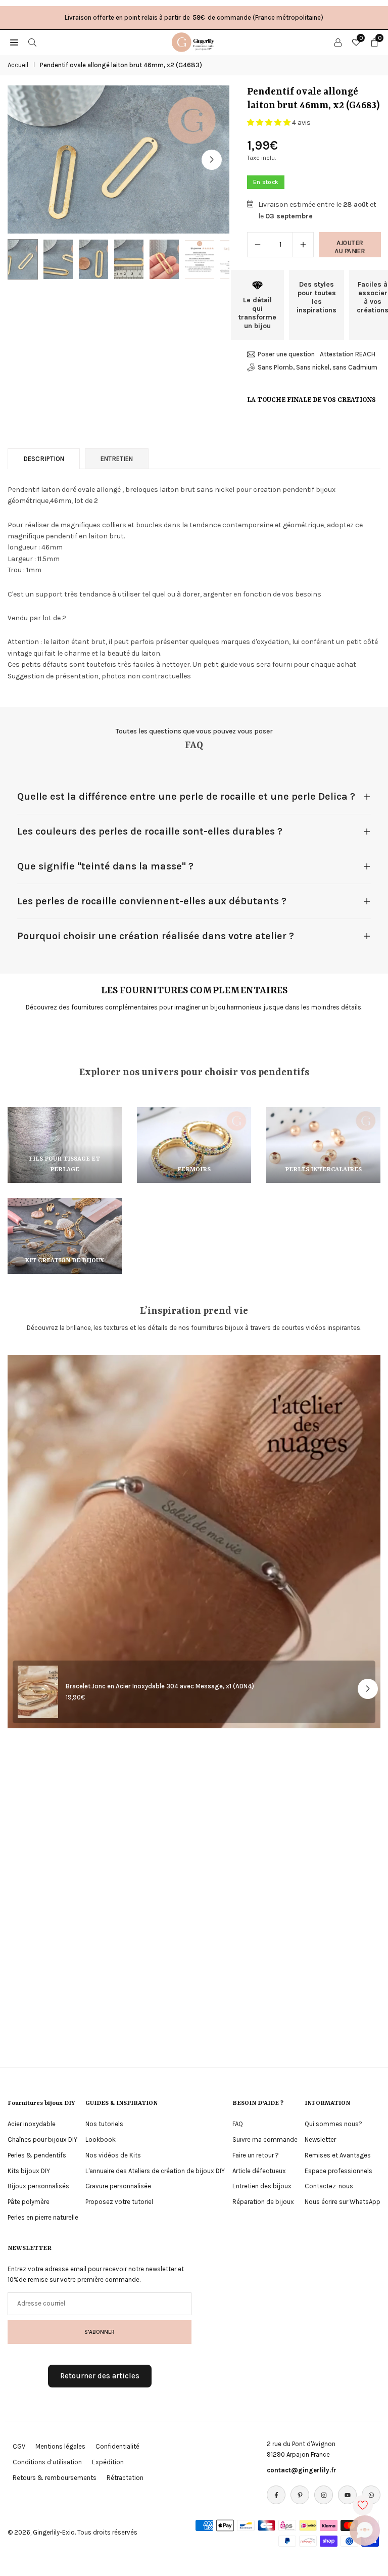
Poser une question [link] (286, 354)
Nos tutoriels (104, 2124)
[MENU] (14, 42)
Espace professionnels (338, 2171)
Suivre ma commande (265, 2140)
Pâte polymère (29, 2202)
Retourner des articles (100, 2376)
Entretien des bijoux (262, 2186)
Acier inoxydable (32, 2124)
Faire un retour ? (256, 2155)
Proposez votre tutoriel (119, 2202)
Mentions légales (60, 2446)
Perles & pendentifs (37, 2155)
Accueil (18, 65)
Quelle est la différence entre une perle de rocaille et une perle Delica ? (186, 796)
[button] (212, 160)
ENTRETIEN (117, 459)
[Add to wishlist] (363, 2505)
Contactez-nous (329, 2186)
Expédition (108, 2462)
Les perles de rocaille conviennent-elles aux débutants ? (152, 901)
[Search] (32, 42)
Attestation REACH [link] (348, 354)
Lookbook (101, 2140)
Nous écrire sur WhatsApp (343, 2202)
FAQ (238, 2124)
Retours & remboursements (55, 2478)
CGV (19, 2446)
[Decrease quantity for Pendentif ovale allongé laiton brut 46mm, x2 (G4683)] (258, 245)
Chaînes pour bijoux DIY (42, 2140)
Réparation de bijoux (263, 2202)
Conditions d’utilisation (47, 2462)
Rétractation (125, 2478)
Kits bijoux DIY (29, 2171)
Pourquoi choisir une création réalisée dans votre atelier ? (156, 936)
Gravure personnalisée (118, 2186)
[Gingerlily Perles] (195, 41)
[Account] (338, 42)
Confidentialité (117, 2446)
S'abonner (100, 2332)
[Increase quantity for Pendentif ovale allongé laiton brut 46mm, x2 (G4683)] (303, 245)
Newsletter (320, 2140)
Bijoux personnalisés (38, 2186)
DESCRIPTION (44, 459)
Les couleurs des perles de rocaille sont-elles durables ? (150, 831)
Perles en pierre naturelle (43, 2217)
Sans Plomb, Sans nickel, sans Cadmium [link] (318, 367)
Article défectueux (259, 2171)
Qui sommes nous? (333, 2124)
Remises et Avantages (338, 2155)
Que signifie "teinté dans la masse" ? (105, 866)
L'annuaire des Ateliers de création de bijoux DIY (155, 2171)
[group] (118, 159)
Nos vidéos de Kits (113, 2155)
